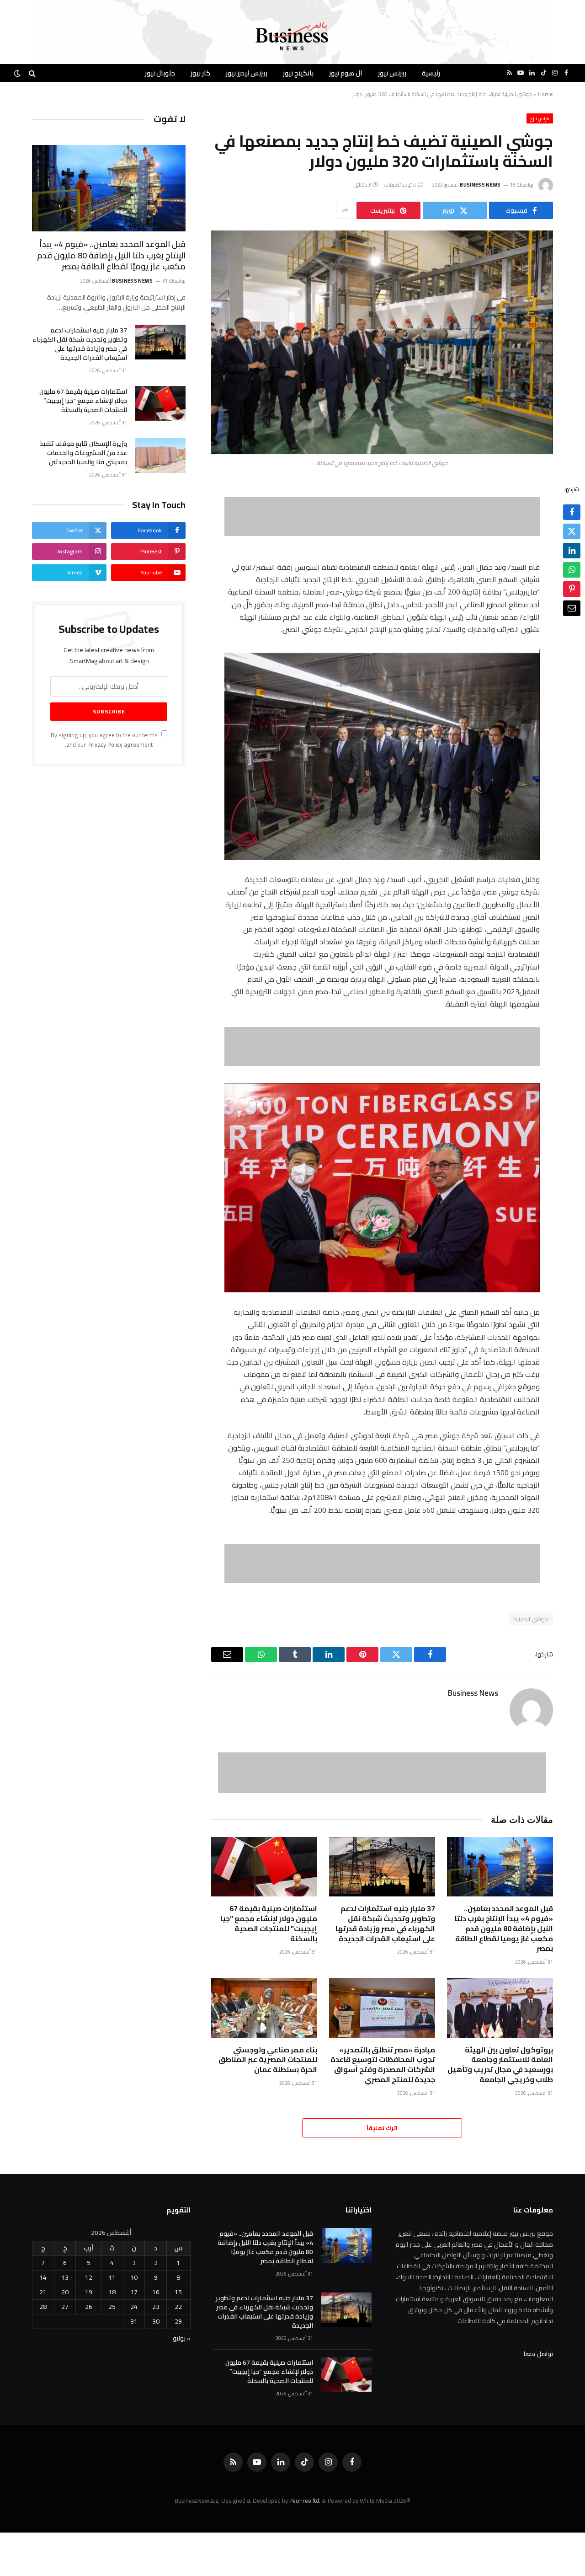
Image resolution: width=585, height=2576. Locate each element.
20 (65, 2292)
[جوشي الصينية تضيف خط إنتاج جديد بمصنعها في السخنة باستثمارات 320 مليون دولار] (382, 342)
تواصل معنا (538, 2354)
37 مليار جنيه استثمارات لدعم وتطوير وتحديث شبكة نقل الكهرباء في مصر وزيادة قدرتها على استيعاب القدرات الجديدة (385, 1924)
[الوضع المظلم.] (18, 73)
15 (178, 2292)
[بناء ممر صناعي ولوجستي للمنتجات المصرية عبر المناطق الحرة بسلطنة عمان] (264, 2008)
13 (65, 2277)
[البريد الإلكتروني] (572, 609)
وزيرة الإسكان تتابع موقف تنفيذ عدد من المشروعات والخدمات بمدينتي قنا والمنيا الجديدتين (83, 453)
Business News (480, 185)
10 (134, 2277)
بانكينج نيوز (298, 73)
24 (134, 2307)
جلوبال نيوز (160, 73)
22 (178, 2307)
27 (65, 2307)
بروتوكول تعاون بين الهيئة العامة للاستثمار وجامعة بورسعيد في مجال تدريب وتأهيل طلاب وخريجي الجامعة (500, 2065)
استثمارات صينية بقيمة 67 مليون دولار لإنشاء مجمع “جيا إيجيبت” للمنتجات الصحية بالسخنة (269, 1924)
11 (112, 2277)
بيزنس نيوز (392, 73)
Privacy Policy (105, 745)
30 (156, 2321)
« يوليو (182, 2338)
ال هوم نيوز (346, 73)
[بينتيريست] (572, 589)
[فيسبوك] (572, 513)
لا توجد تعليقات (400, 185)
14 (43, 2277)
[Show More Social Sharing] (345, 210)
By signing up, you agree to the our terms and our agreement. (105, 740)
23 (156, 2307)
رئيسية (431, 73)
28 (43, 2307)
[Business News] (292, 37)
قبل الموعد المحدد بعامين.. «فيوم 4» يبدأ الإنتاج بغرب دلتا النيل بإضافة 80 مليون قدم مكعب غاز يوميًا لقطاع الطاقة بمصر (504, 1929)
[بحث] (32, 73)
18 (112, 2292)
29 (178, 2321)
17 (134, 2292)
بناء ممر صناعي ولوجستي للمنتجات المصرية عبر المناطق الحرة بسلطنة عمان (268, 2060)
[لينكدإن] (572, 551)
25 (112, 2307)
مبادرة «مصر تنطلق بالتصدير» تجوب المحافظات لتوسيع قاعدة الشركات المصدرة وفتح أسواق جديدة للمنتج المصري (383, 2065)
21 (43, 2292)
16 (156, 2292)
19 (89, 2292)
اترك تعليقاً (382, 2128)
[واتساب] (572, 570)
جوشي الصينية (531, 1619)
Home (545, 94)
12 (89, 2277)
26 (89, 2307)
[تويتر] (572, 532)
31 (134, 2321)
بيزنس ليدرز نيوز (247, 73)
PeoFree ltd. (305, 2501)
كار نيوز (200, 73)
